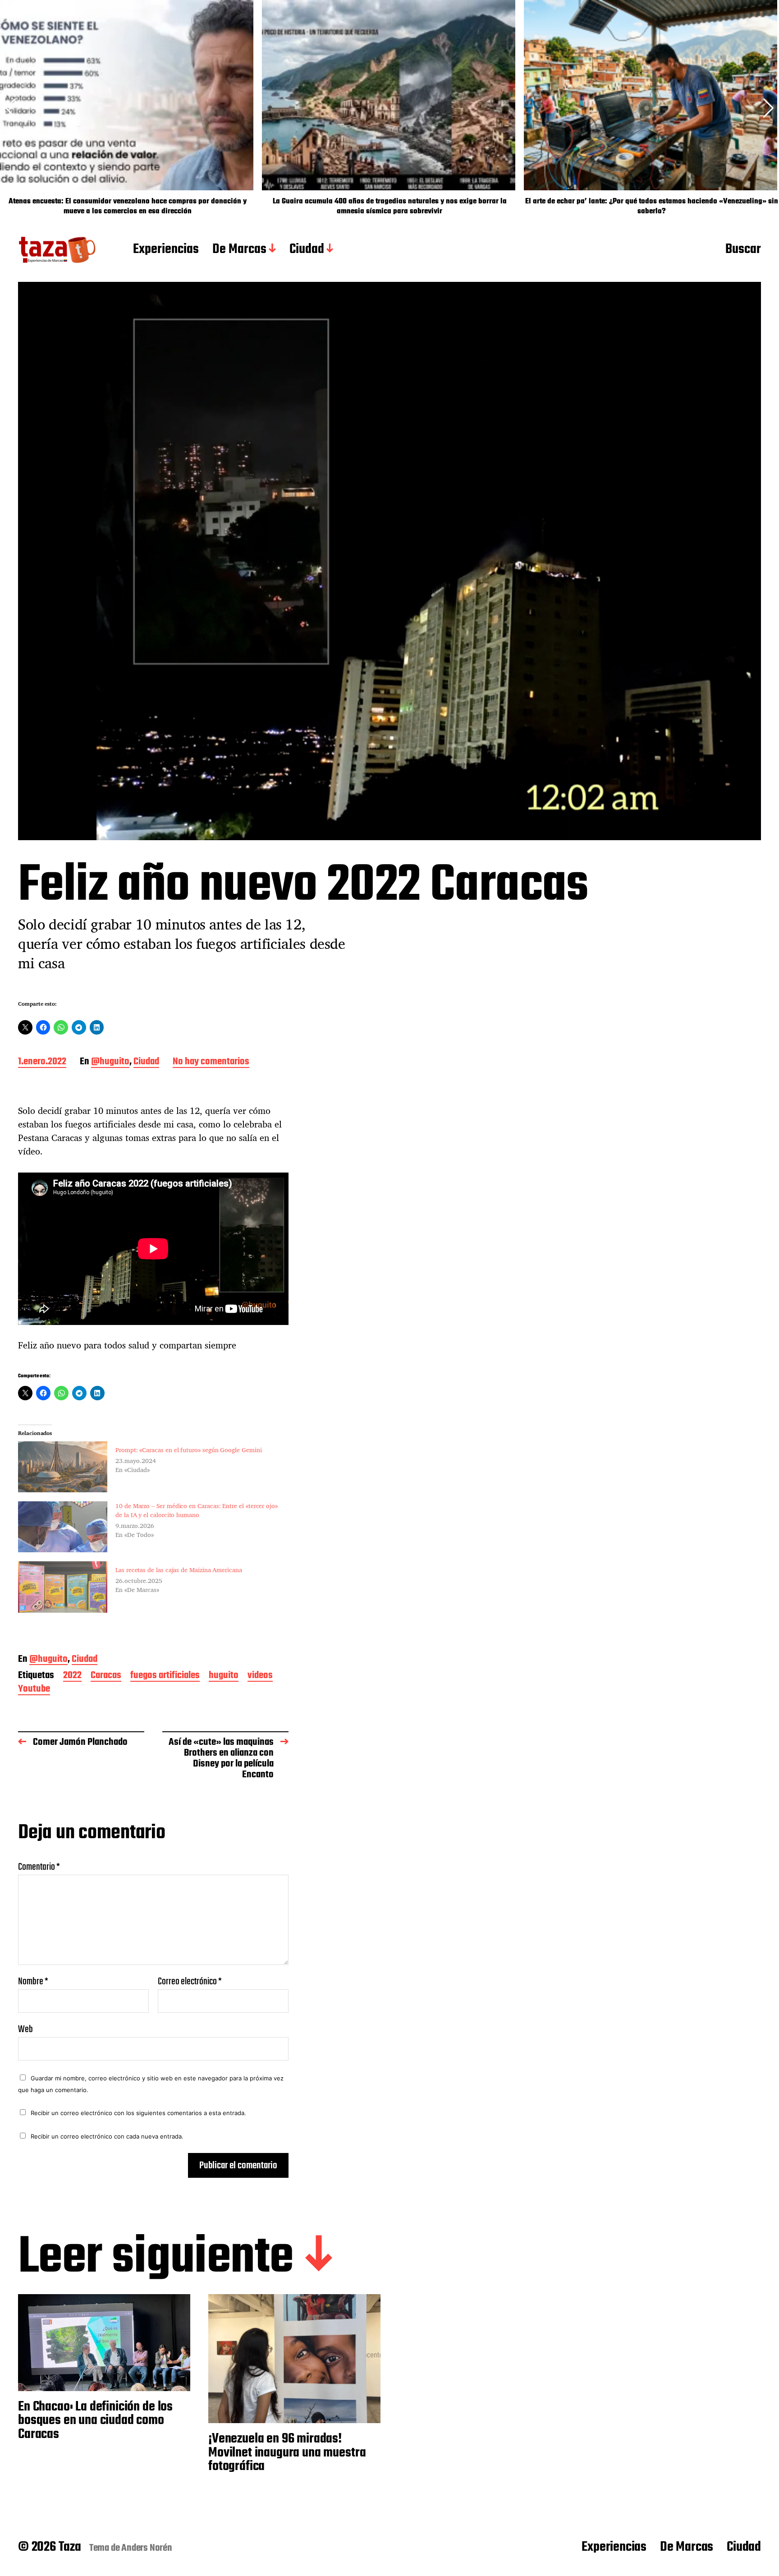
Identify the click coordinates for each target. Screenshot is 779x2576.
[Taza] (57, 250)
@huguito (110, 1062)
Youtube (34, 1690)
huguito (224, 1676)
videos (260, 1676)
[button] (768, 108)
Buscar (743, 250)
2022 (72, 1676)
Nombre (33, 1982)
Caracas (106, 1676)
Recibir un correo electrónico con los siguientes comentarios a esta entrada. (138, 2113)
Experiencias (166, 250)
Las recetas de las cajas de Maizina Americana (179, 1570)
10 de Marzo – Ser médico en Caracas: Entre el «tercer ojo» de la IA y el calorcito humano (197, 1510)
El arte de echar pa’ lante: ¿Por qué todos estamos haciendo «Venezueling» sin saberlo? (652, 207)
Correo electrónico (190, 1982)
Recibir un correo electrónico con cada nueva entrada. (107, 2136)
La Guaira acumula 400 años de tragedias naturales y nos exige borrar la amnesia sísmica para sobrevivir (390, 207)
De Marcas (239, 250)
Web (25, 2028)
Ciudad (307, 250)
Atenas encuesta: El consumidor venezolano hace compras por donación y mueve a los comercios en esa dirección (128, 207)
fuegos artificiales (165, 1676)
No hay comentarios (211, 1062)
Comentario (39, 1867)
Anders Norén (147, 2548)
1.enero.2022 (42, 1062)
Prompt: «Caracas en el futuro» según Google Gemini (189, 1450)
